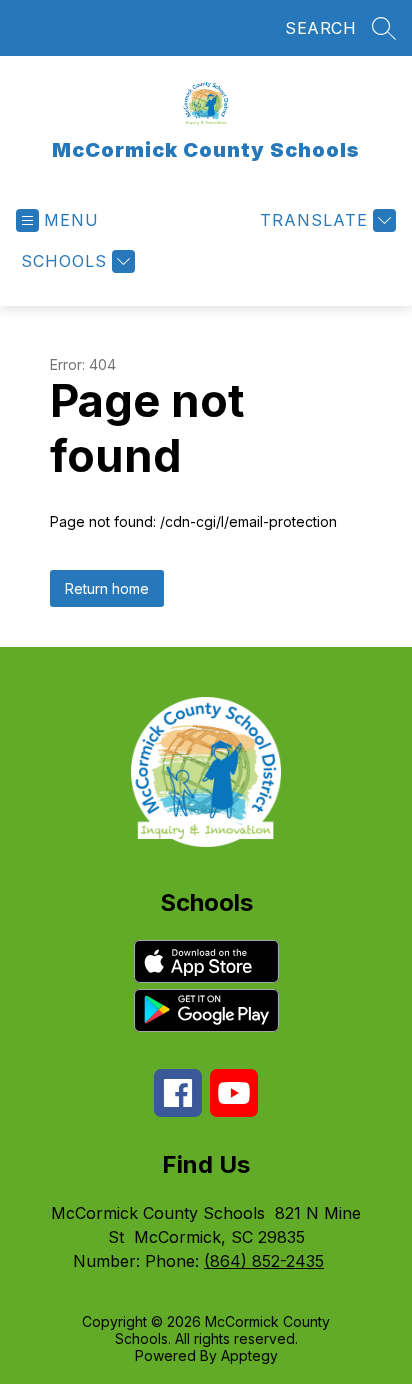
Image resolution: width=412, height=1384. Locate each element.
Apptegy (249, 1355)
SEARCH (320, 28)
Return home (107, 588)
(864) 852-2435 (264, 1261)
